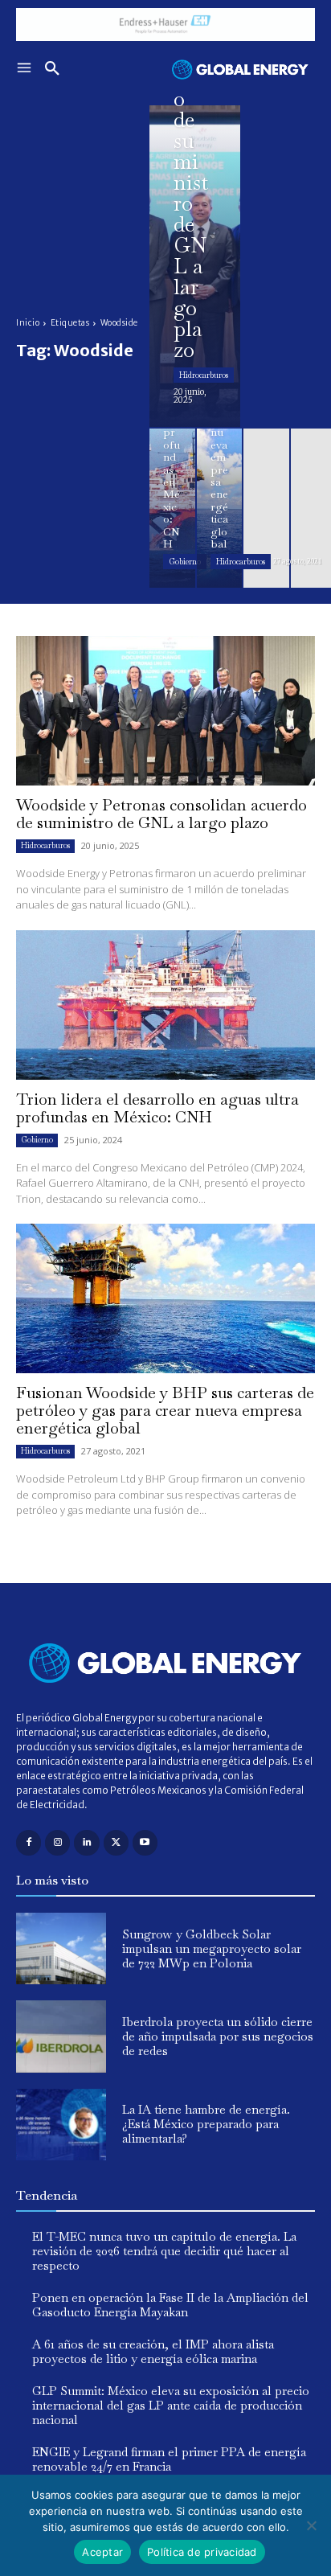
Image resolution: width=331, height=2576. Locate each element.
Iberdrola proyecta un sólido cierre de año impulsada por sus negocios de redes (218, 2036)
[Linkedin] (86, 1842)
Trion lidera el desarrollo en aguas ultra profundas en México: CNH (157, 1108)
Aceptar (102, 2552)
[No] (311, 2525)
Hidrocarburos (204, 375)
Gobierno (185, 562)
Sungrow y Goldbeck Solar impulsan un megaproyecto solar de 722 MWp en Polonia (212, 1948)
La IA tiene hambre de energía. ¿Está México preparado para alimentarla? (206, 2124)
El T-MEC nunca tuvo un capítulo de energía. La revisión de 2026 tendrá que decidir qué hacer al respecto (164, 2251)
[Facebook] (29, 1842)
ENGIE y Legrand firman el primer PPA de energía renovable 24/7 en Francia (169, 2459)
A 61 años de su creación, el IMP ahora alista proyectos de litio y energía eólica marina (153, 2351)
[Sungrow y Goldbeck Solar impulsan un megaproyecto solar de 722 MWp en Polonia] (61, 1948)
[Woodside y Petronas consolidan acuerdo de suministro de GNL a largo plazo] (195, 266)
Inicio (28, 323)
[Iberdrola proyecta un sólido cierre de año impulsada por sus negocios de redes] (61, 2036)
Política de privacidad (202, 2552)
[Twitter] (116, 1842)
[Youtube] (145, 1842)
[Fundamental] (165, 25)
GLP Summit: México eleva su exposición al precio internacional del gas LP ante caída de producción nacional (171, 2405)
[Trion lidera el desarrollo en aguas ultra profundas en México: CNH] (172, 508)
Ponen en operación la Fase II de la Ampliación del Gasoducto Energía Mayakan (170, 2305)
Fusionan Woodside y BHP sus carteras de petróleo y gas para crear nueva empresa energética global (165, 1410)
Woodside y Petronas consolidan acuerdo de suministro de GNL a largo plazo (161, 814)
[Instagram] (57, 1842)
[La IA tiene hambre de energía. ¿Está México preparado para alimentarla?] (61, 2125)
